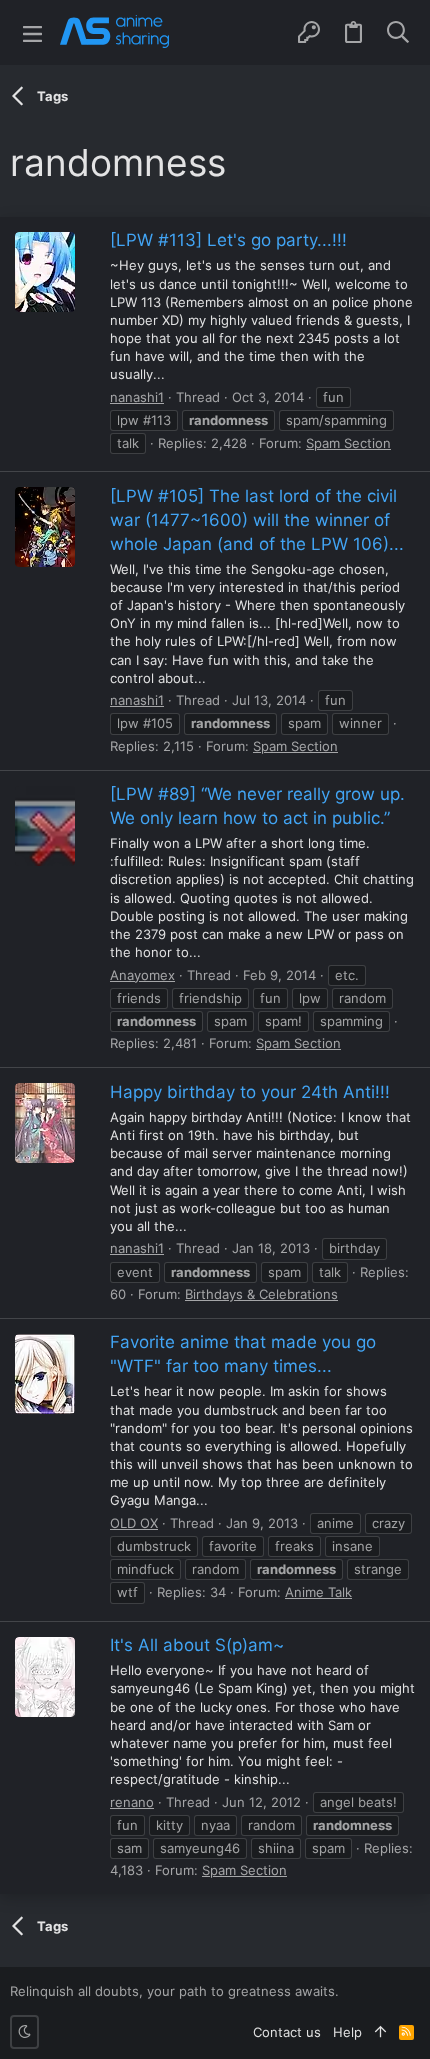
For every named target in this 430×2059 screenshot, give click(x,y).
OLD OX (134, 1523)
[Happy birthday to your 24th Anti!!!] (45, 1123)
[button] (32, 32)
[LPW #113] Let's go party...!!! (228, 240)
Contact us (287, 2032)
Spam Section (348, 443)
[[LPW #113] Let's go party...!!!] (45, 272)
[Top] (380, 2032)
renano (132, 1802)
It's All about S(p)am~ (197, 1645)
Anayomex (142, 975)
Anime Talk (318, 1592)
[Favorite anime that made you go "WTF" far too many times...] (45, 1374)
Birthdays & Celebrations (261, 1294)
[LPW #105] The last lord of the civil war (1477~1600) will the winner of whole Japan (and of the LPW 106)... (257, 520)
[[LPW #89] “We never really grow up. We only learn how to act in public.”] (45, 826)
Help (347, 2032)
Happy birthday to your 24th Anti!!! (250, 1092)
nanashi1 (137, 397)
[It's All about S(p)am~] (45, 1677)
